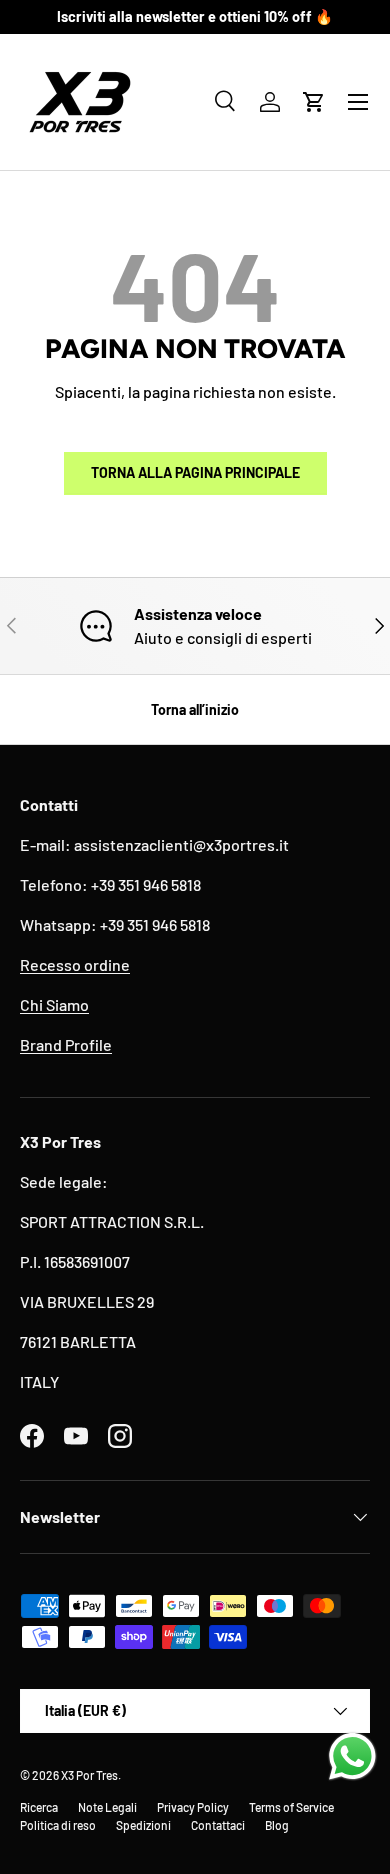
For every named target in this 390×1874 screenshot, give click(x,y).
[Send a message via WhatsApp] (352, 1756)
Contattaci (218, 1825)
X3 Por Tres (89, 1775)
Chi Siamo (54, 1004)
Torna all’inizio (195, 709)
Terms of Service (291, 1807)
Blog (277, 1825)
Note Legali (107, 1807)
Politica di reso (58, 1825)
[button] (314, 102)
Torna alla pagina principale (195, 472)
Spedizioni (143, 1825)
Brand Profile (66, 1044)
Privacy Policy (193, 1807)
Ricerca (39, 1807)
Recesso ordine (75, 964)
